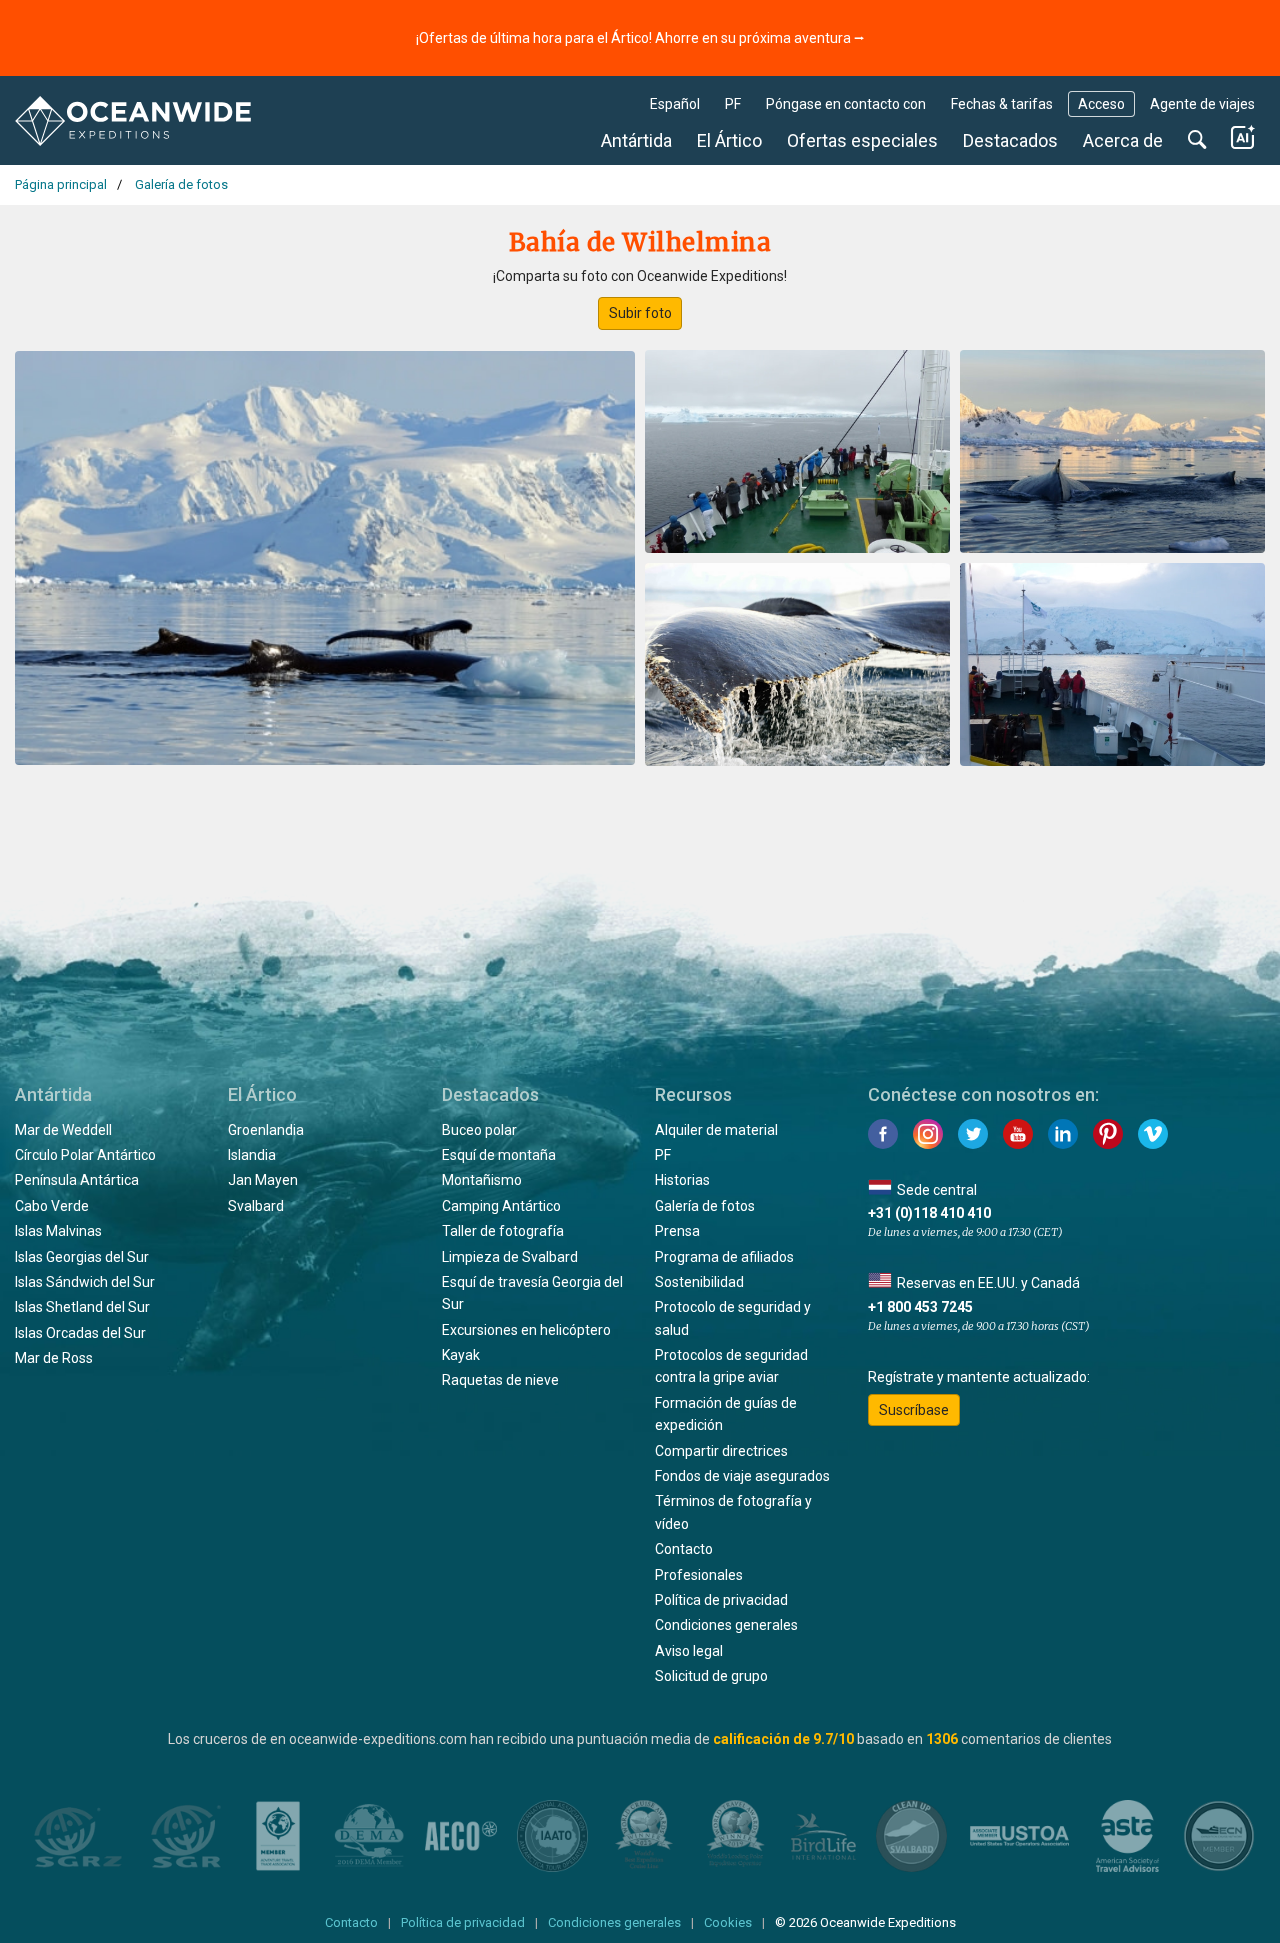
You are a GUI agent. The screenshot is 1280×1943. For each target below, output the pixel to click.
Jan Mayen (263, 1180)
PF (733, 104)
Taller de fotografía (503, 1231)
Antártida (636, 140)
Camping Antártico (501, 1206)
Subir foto (640, 313)
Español (675, 104)
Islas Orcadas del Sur (80, 1333)
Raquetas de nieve (500, 1380)
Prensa (677, 1231)
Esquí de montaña (499, 1155)
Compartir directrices (721, 1451)
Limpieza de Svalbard (510, 1257)
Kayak (461, 1355)
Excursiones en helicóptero (526, 1330)
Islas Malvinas (58, 1231)
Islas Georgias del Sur (82, 1257)
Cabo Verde (52, 1206)
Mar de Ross (54, 1358)
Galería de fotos (705, 1206)
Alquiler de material (716, 1130)
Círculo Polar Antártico (85, 1155)
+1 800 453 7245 (920, 1307)
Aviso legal (689, 1651)
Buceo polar (479, 1130)
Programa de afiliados (724, 1257)
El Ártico (729, 140)
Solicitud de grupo (711, 1676)
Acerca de (1123, 140)
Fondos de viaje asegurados (742, 1476)
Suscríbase (914, 1410)
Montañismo (482, 1180)
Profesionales (699, 1575)
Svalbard (256, 1206)
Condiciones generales (726, 1625)
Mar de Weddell (63, 1130)
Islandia (252, 1155)
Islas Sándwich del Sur (85, 1282)
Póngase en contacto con (846, 104)
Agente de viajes (1202, 104)
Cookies (728, 1922)
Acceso (1101, 104)
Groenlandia (266, 1130)
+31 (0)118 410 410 (929, 1213)
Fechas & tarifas (1002, 104)
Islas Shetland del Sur (82, 1307)
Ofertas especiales (862, 140)
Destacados (1010, 140)
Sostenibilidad (699, 1282)
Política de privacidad (721, 1600)
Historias (682, 1180)
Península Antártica (77, 1180)
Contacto (684, 1549)
